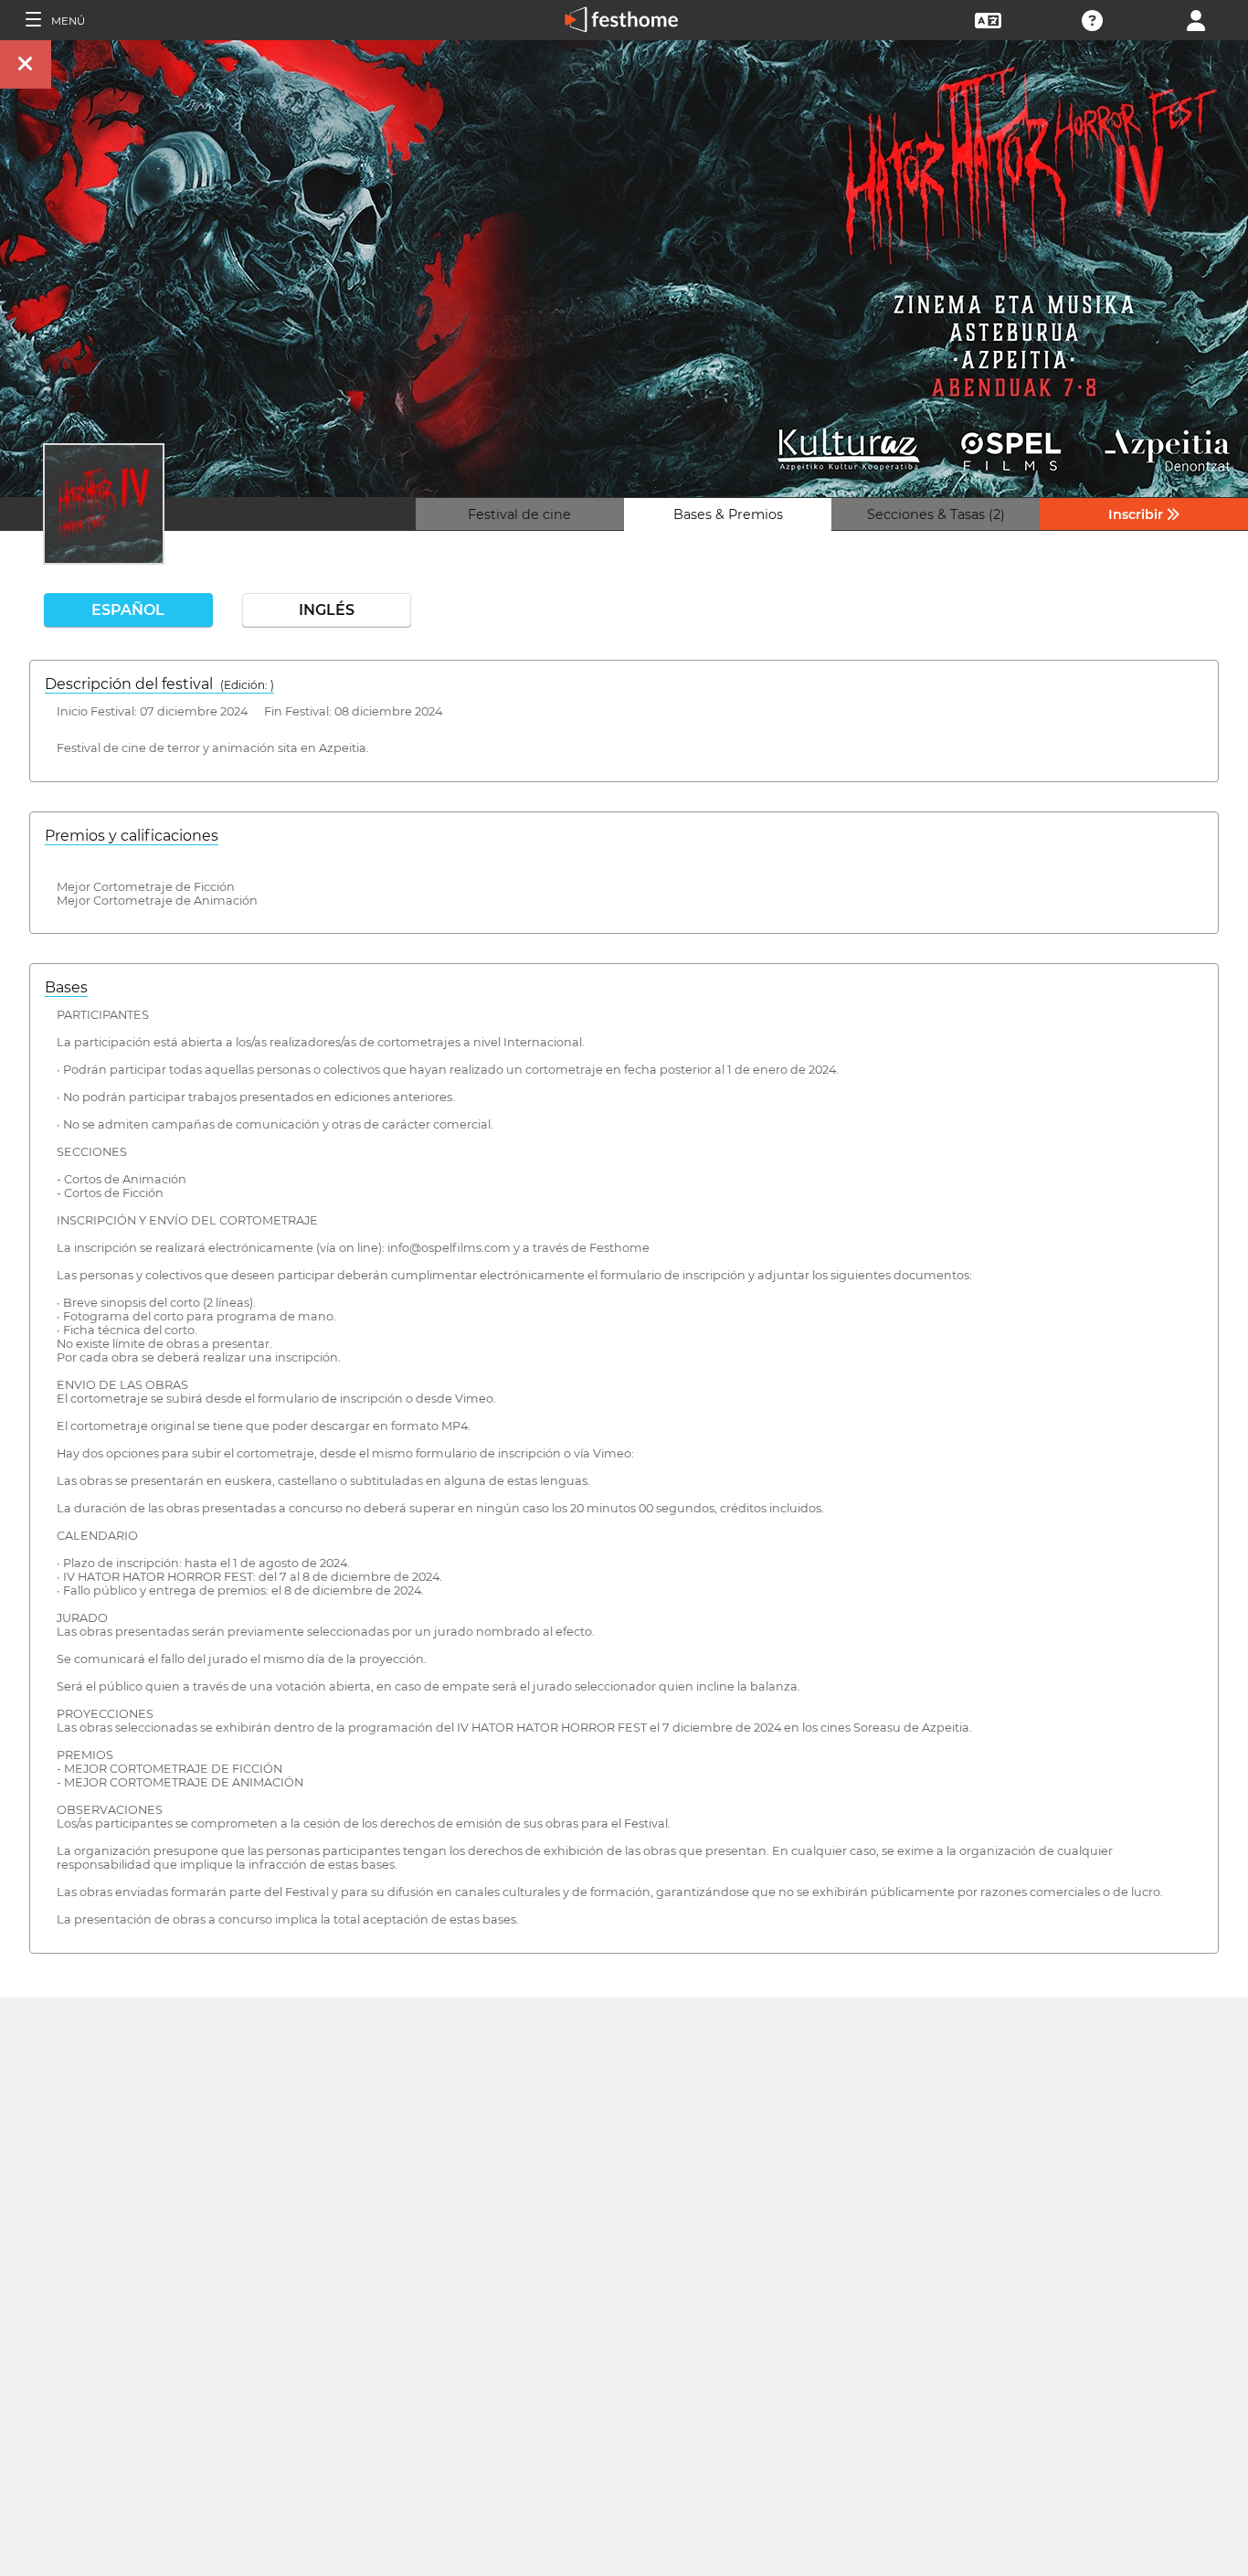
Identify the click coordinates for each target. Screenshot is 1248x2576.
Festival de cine (519, 514)
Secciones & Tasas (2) (936, 514)
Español (128, 610)
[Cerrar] (26, 64)
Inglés (327, 610)
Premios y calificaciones (132, 836)
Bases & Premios (728, 514)
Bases (66, 987)
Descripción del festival (159, 684)
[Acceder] (1196, 19)
